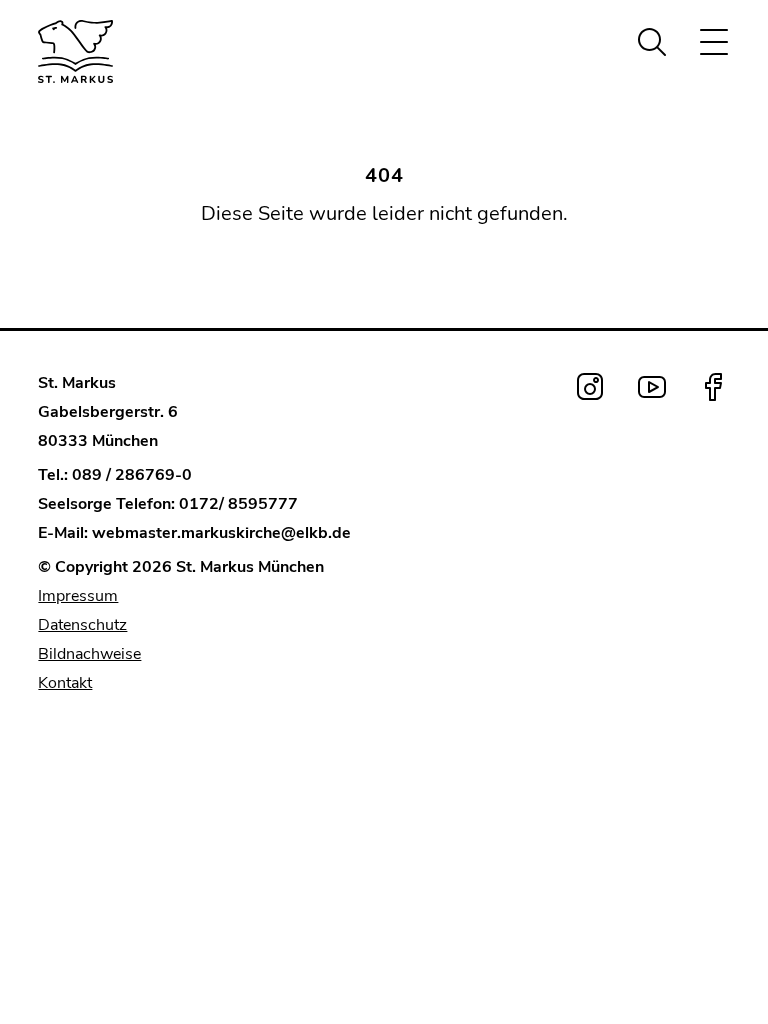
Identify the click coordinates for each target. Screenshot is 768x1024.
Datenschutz (82, 625)
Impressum (78, 596)
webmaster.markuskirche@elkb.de (221, 533)
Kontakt (65, 683)
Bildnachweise (89, 654)
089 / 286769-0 (132, 475)
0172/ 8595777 (238, 504)
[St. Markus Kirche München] (113, 51)
